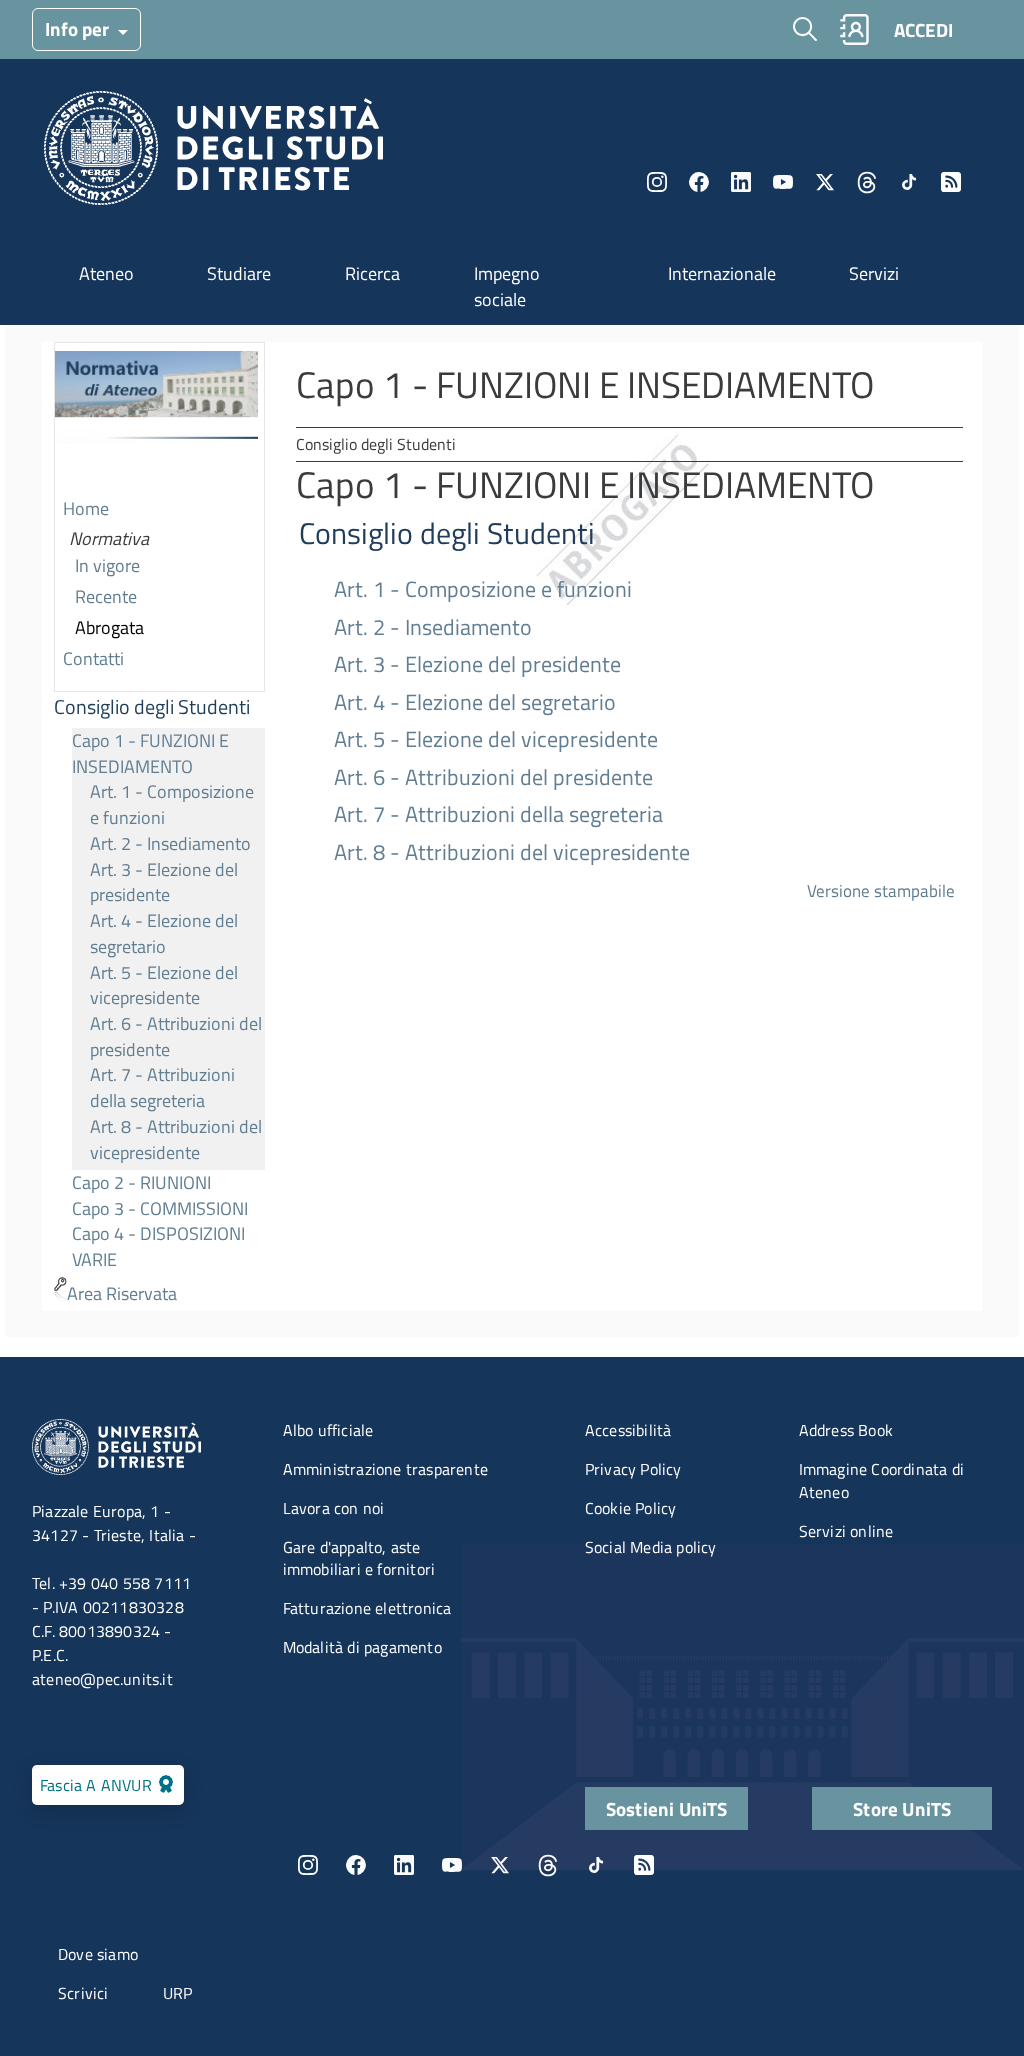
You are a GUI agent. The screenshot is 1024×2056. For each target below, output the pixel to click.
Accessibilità (628, 1430)
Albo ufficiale (328, 1430)
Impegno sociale (507, 286)
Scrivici (83, 1993)
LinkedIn (741, 182)
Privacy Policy (633, 1469)
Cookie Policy (631, 1508)
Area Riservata (122, 1293)
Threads (867, 182)
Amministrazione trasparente (385, 1469)
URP (178, 1993)
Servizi (874, 273)
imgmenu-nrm (156, 419)
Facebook (699, 182)
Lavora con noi (334, 1508)
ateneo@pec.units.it (102, 1679)
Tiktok (909, 182)
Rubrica (854, 29)
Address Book (846, 1430)
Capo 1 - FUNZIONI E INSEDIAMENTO (150, 753)
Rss (951, 182)
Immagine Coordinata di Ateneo (881, 1480)
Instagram (657, 182)
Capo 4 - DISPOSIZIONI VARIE (158, 1246)
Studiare (239, 273)
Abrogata (109, 627)
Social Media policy (651, 1547)
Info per (79, 28)
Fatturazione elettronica (367, 1608)
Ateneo (106, 273)
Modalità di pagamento (362, 1647)
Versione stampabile (881, 890)
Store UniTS (902, 1808)
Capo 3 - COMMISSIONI (160, 1208)
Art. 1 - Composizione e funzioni (172, 804)
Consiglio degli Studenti (152, 707)
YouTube (783, 182)
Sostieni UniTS (667, 1808)
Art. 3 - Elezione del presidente (164, 882)
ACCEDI (923, 29)
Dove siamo (98, 1954)
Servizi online (846, 1531)
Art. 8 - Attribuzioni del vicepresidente (176, 1139)
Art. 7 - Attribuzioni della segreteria (162, 1087)
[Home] (213, 153)
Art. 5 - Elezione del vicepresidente (164, 985)
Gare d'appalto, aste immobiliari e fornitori (359, 1558)
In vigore (107, 565)
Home (86, 508)
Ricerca (372, 273)
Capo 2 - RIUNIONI (141, 1182)
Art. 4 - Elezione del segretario (164, 933)
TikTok (596, 1865)
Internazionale (722, 273)
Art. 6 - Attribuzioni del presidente (176, 1036)
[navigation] (159, 826)
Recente (106, 596)
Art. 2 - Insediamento (170, 843)
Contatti (93, 658)
